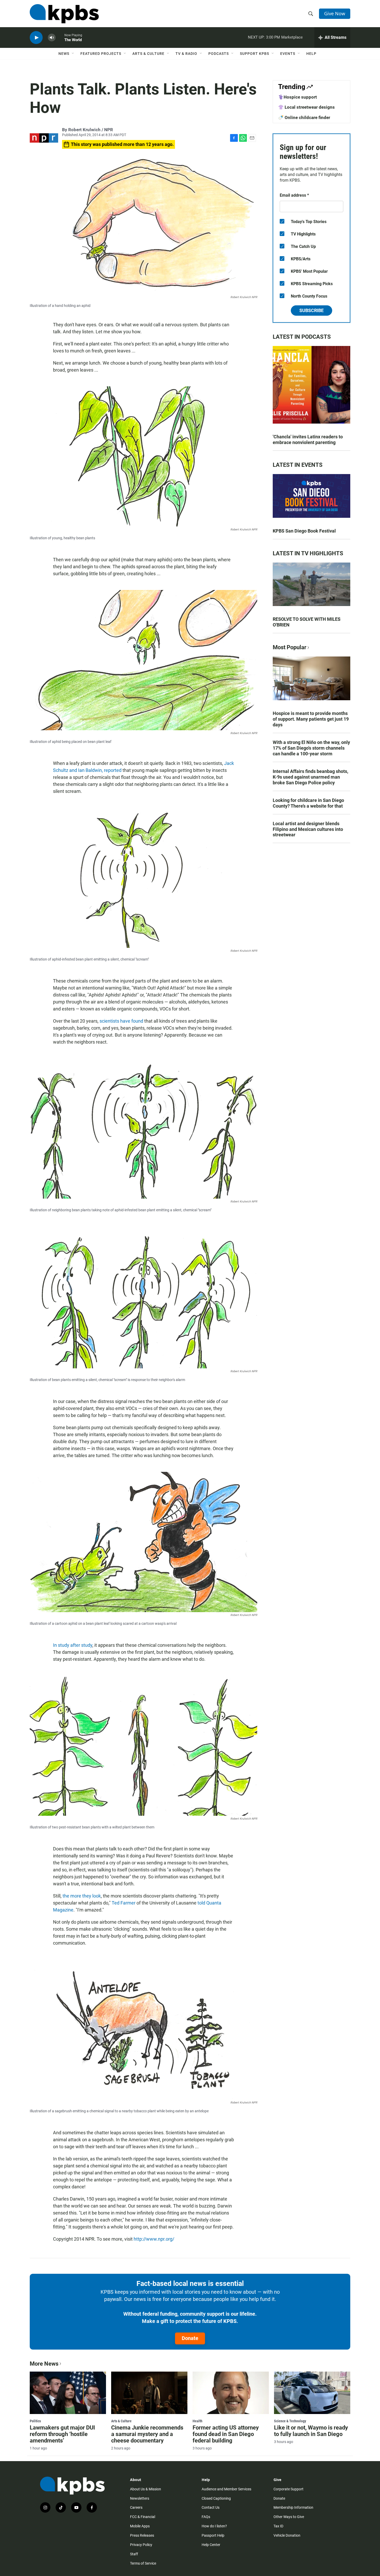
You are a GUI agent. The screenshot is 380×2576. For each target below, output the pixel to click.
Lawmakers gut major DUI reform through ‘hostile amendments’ (62, 2434)
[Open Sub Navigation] (73, 54)
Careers (136, 2507)
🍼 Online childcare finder (304, 117)
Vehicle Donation (287, 2535)
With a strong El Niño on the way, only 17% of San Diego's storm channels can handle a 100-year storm (311, 748)
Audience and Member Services (226, 2489)
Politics (35, 2421)
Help (311, 54)
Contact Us (211, 2507)
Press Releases (142, 2535)
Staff (134, 2554)
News (64, 54)
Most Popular (290, 647)
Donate (190, 2338)
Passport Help (213, 2535)
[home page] (64, 14)
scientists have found (121, 1021)
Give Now (335, 13)
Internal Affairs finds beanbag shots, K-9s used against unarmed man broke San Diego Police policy (310, 777)
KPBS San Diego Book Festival (304, 531)
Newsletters (140, 2498)
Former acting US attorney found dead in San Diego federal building (226, 2434)
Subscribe (311, 310)
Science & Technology (290, 2421)
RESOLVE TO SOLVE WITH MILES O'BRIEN (307, 622)
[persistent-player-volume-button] (52, 38)
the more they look (82, 1896)
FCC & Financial (143, 2517)
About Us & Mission (146, 2489)
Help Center (211, 2545)
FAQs (206, 2517)
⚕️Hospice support (298, 97)
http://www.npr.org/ (154, 2239)
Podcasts (219, 54)
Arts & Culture (148, 54)
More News (44, 2364)
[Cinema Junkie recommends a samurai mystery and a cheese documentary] (149, 2393)
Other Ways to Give (289, 2517)
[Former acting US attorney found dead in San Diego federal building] (231, 2393)
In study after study (73, 1645)
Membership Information (293, 2507)
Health (197, 2421)
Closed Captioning (216, 2498)
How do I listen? (214, 2526)
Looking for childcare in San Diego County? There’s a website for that (308, 803)
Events (288, 54)
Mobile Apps (140, 2526)
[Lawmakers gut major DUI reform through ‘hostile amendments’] (68, 2393)
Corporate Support (288, 2489)
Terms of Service (143, 2563)
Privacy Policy (141, 2545)
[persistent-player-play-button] (36, 38)
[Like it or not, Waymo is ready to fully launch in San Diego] (312, 2393)
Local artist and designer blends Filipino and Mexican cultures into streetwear (308, 829)
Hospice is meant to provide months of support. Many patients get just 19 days (311, 719)
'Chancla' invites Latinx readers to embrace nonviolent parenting (308, 440)
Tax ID (278, 2526)
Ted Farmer (124, 1903)
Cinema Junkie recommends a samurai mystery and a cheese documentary (147, 2434)
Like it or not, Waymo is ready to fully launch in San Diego (311, 2431)
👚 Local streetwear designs (306, 107)
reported (113, 770)
